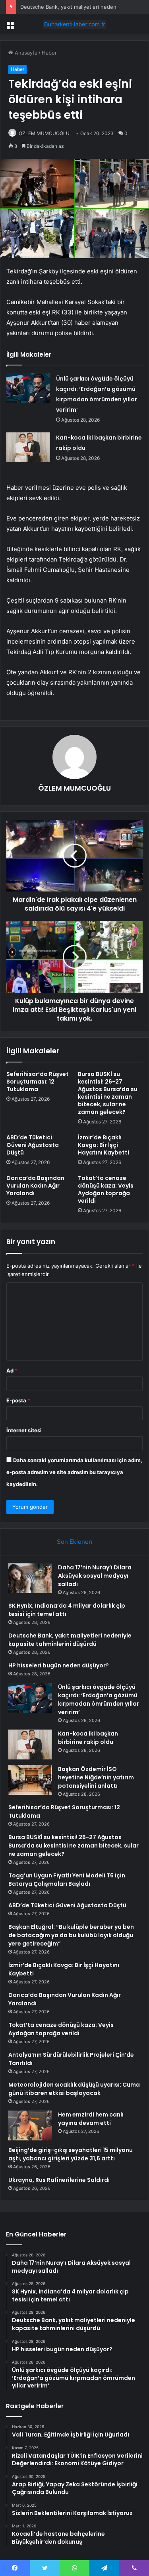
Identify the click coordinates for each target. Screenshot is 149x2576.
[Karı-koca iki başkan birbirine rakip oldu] (28, 447)
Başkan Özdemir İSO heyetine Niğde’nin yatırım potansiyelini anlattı (96, 1777)
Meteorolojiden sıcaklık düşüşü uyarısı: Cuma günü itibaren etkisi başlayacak (74, 2089)
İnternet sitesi (24, 1430)
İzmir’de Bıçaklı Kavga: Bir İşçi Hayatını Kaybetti (104, 1145)
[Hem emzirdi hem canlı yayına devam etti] (30, 2125)
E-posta (18, 1400)
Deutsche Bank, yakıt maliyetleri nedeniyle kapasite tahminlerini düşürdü (70, 1640)
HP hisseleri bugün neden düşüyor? (59, 1665)
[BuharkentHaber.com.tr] (75, 24)
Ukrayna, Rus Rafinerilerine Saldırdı (59, 2180)
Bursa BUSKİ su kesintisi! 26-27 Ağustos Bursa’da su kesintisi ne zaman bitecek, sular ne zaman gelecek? (108, 1093)
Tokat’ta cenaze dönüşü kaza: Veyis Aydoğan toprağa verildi (106, 1189)
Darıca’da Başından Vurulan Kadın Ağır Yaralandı (35, 1186)
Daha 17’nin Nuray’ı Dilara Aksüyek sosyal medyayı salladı (95, 1576)
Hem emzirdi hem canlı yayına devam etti (91, 2119)
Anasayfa (25, 53)
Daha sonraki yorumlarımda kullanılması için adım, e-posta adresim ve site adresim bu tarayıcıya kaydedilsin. (74, 1472)
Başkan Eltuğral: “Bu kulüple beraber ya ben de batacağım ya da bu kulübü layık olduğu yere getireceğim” (71, 1935)
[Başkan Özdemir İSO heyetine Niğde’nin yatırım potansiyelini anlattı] (30, 1780)
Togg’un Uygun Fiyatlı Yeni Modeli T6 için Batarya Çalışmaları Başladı (67, 1880)
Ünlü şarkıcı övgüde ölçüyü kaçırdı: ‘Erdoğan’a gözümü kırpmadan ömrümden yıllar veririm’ (99, 1699)
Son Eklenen (74, 1542)
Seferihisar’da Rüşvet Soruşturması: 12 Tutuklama (38, 1082)
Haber (49, 53)
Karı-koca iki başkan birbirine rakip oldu (88, 1738)
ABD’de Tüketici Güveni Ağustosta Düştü (33, 1145)
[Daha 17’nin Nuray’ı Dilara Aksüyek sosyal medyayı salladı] (30, 1578)
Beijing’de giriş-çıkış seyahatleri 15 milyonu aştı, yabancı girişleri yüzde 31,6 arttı (71, 2154)
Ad (12, 1370)
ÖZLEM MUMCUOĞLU (44, 133)
